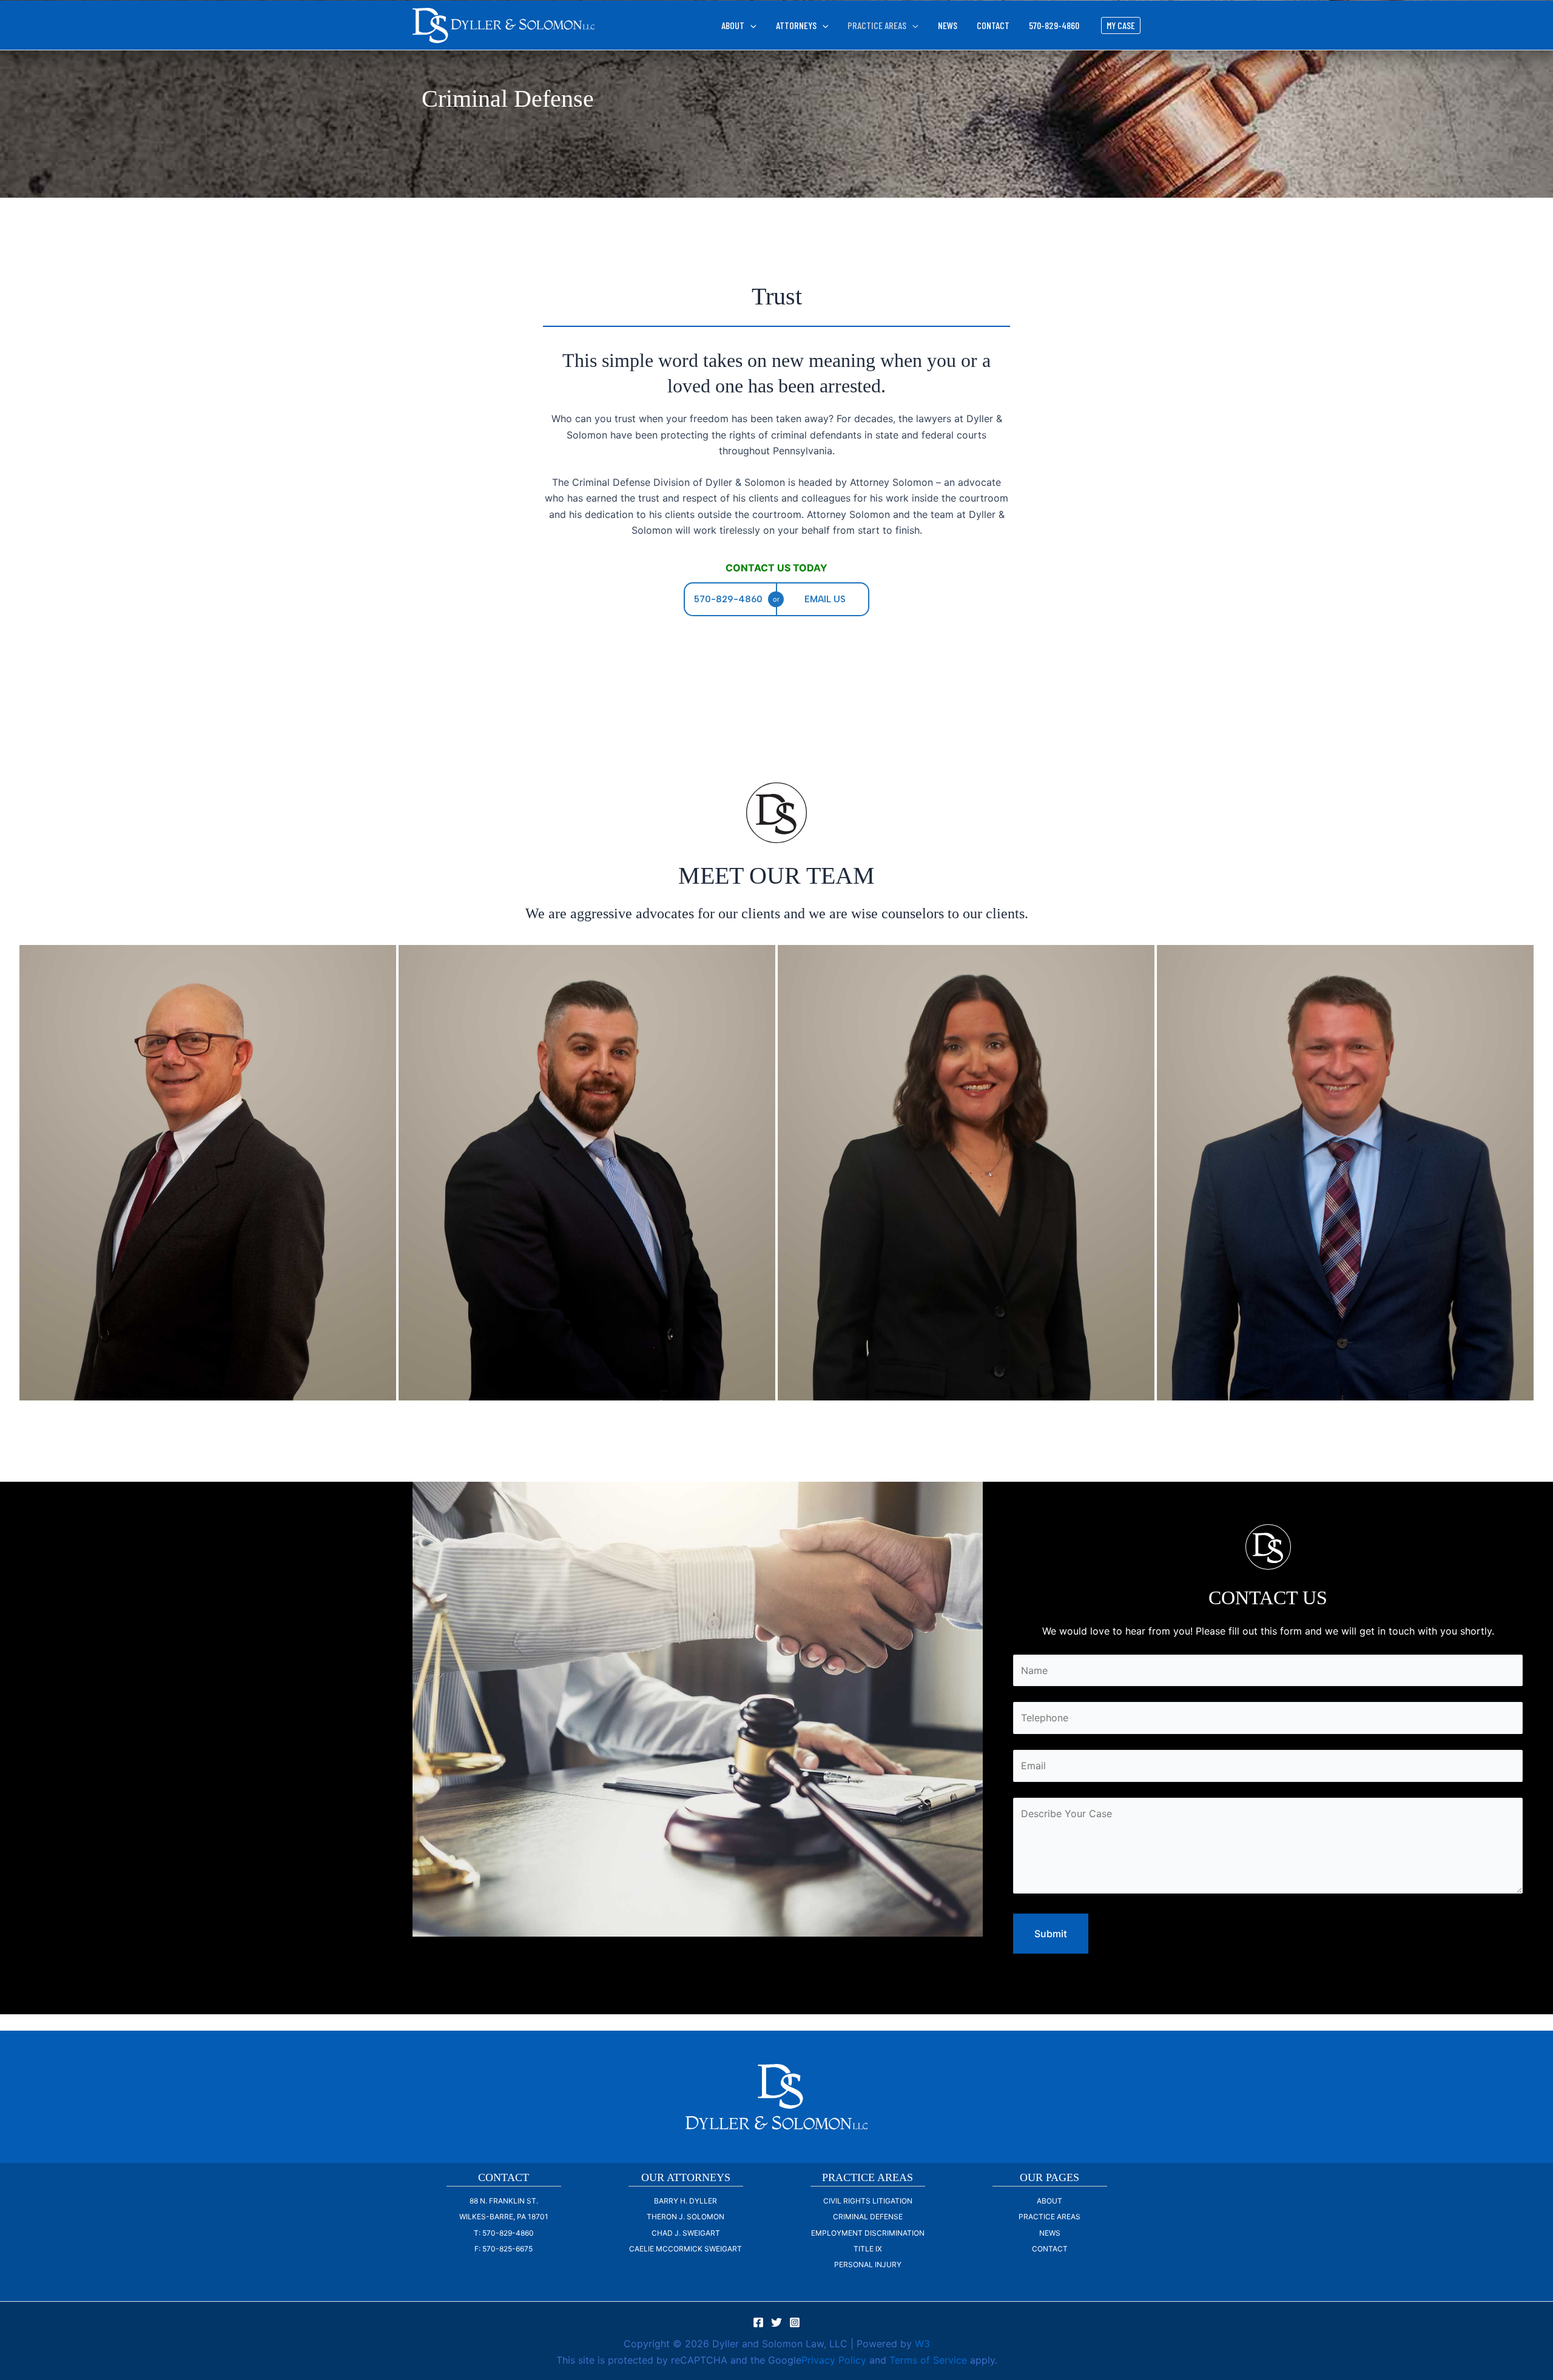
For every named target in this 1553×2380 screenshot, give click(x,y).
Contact (1050, 2249)
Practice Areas (1049, 2217)
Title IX (868, 2249)
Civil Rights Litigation (868, 2201)
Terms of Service (928, 2360)
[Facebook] (758, 2322)
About (1049, 2201)
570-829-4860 (1054, 25)
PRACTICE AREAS (877, 25)
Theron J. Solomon (686, 2217)
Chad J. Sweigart (686, 2233)
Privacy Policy (834, 2360)
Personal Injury (868, 2264)
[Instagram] (795, 2322)
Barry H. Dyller (686, 2201)
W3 (922, 2344)
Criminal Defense (868, 2217)
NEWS (948, 25)
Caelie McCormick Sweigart (686, 2249)
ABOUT (733, 25)
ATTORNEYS (796, 25)
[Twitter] (776, 2322)
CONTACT (993, 25)
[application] (750, 25)
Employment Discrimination (868, 2233)
